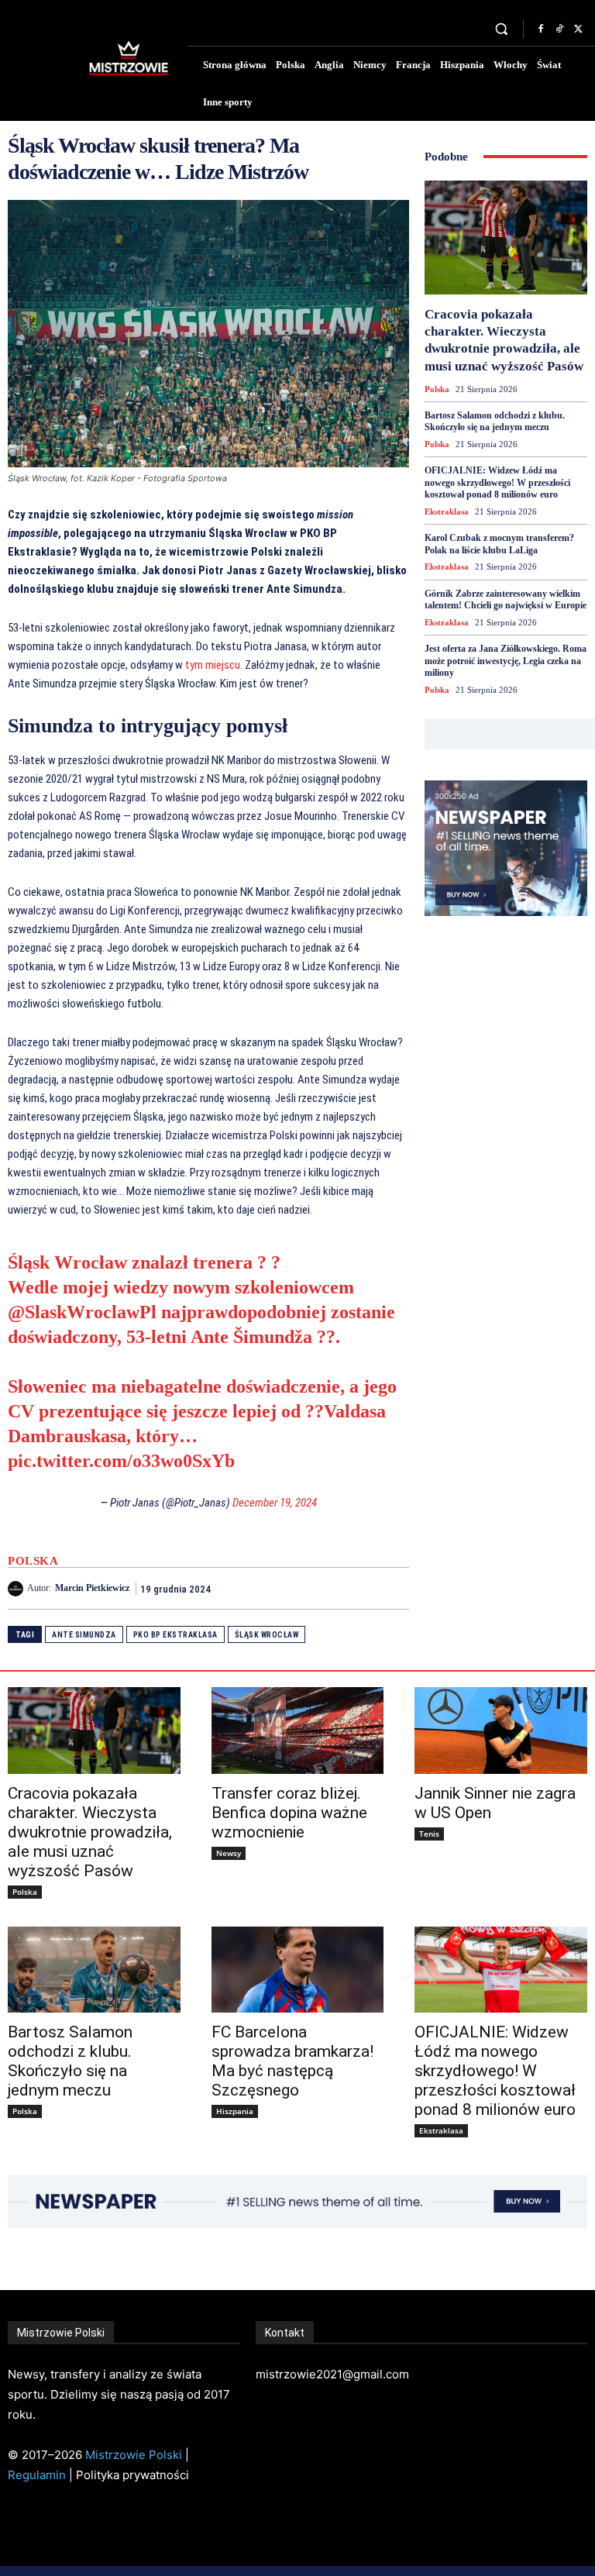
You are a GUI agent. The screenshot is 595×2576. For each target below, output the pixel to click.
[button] (502, 29)
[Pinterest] (358, 1588)
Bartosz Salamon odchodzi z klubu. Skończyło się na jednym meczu (495, 422)
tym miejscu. (214, 665)
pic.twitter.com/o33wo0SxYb (121, 1461)
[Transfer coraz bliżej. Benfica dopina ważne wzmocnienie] (298, 1730)
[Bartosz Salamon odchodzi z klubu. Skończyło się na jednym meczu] (94, 1970)
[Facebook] (541, 29)
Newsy (229, 1853)
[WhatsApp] (394, 1588)
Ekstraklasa (447, 511)
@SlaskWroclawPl (82, 1312)
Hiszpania (235, 2111)
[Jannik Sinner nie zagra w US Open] (501, 1730)
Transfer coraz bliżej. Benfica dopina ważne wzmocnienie (289, 1813)
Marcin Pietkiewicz (92, 1588)
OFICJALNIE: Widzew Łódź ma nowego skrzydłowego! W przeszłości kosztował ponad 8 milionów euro (497, 482)
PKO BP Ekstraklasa (175, 1635)
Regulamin (37, 2475)
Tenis (429, 1834)
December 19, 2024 (275, 1503)
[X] (578, 29)
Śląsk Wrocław (267, 1635)
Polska (33, 1561)
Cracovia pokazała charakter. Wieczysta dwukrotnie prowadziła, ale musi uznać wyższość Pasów (90, 1832)
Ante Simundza (84, 1635)
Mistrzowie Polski (134, 2455)
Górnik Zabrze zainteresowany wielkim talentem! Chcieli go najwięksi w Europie (506, 600)
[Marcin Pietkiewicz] (17, 1589)
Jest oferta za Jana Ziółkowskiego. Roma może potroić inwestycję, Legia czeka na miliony (506, 661)
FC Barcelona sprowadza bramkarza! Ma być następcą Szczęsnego (292, 2061)
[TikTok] (559, 29)
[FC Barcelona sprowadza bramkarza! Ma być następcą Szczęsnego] (298, 1970)
